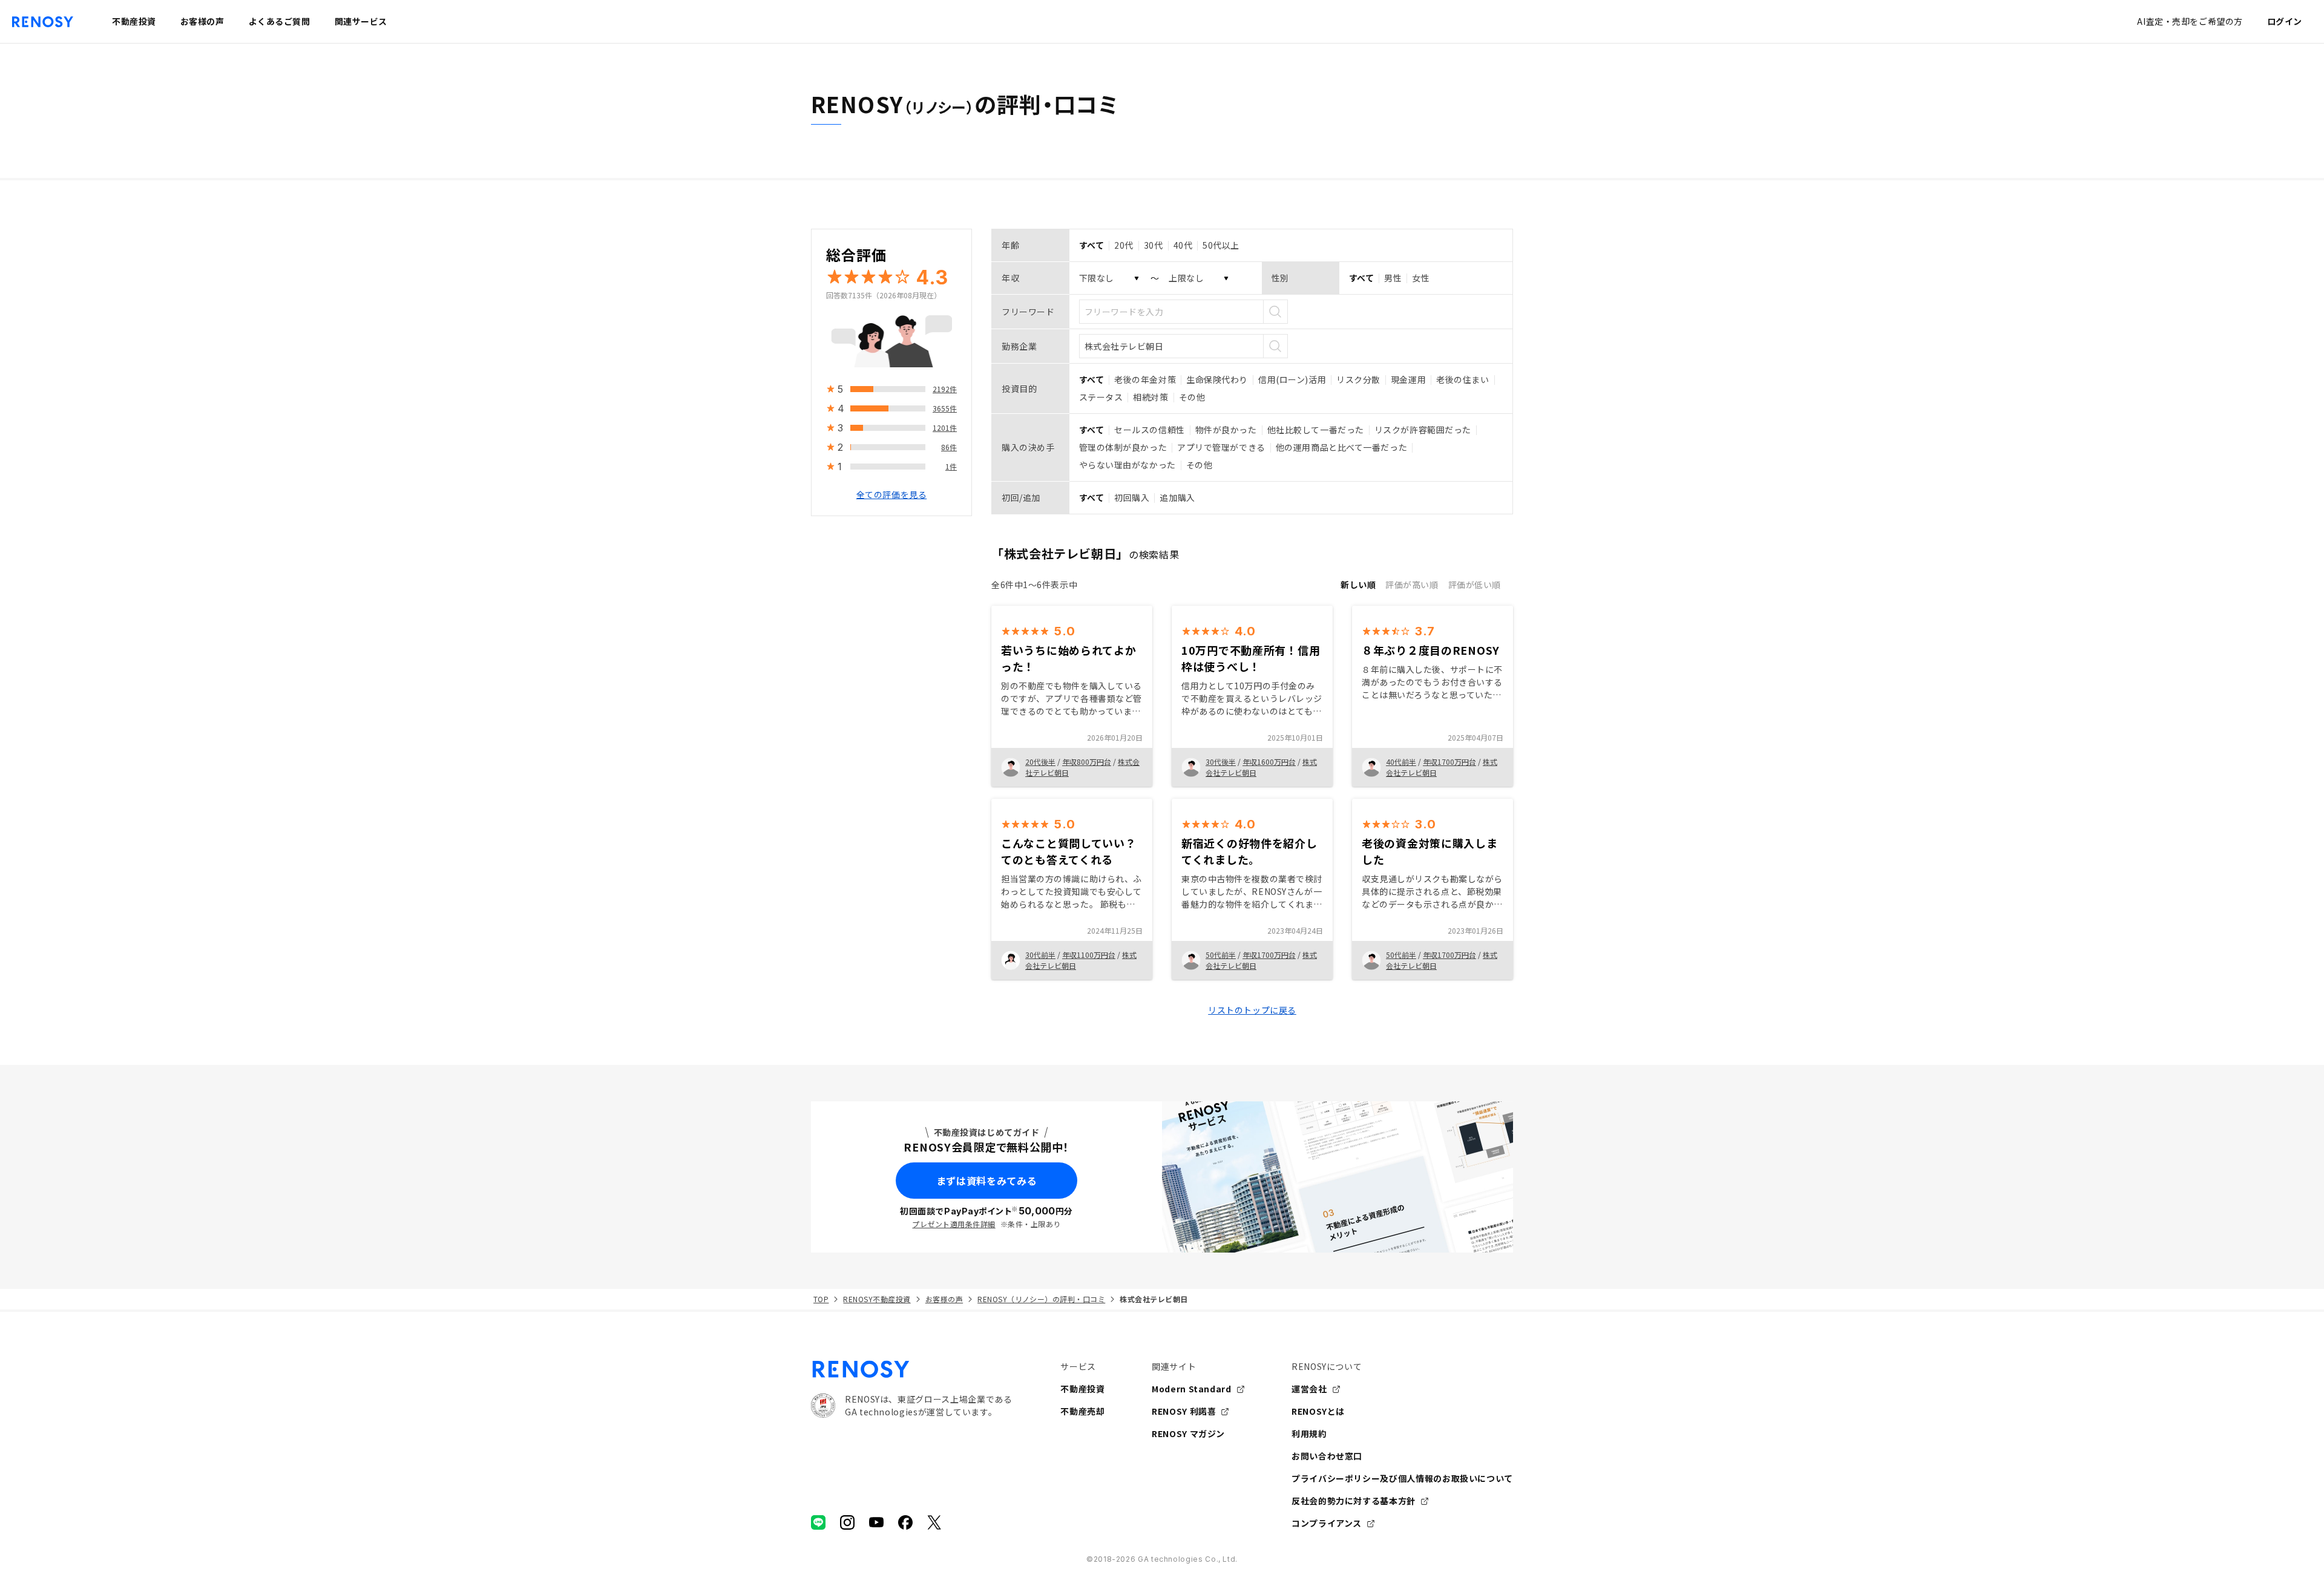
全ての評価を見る (891, 494)
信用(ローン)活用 (1292, 379)
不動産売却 (1082, 1411)
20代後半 (1040, 762)
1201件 (945, 428)
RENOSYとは (1318, 1411)
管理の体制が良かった (1123, 447)
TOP (821, 1299)
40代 (1183, 245)
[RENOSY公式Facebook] (905, 1522)
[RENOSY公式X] (934, 1522)
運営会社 (1309, 1389)
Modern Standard (1192, 1389)
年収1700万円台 (1449, 762)
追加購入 (1177, 497)
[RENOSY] (911, 1369)
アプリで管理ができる (1221, 447)
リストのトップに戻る (1252, 1010)
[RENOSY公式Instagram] (847, 1522)
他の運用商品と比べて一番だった (1341, 447)
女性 (1421, 278)
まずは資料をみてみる (986, 1181)
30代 (1154, 245)
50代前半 (1221, 955)
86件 (949, 447)
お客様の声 (944, 1299)
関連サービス (361, 21)
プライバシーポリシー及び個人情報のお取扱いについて (1402, 1478)
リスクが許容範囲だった (1423, 430)
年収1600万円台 (1269, 762)
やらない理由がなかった (1128, 465)
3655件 (945, 408)
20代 (1124, 245)
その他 (1192, 397)
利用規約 (1309, 1433)
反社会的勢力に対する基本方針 (1354, 1501)
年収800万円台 (1087, 762)
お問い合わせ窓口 (1327, 1456)
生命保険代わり (1217, 379)
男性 (1393, 278)
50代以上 (1221, 245)
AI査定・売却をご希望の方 (2190, 21)
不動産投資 (1082, 1389)
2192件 (945, 389)
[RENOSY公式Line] (818, 1522)
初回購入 (1132, 497)
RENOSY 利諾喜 (1184, 1411)
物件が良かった (1226, 430)
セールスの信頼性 (1149, 430)
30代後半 (1221, 762)
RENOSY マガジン (1188, 1433)
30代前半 (1040, 955)
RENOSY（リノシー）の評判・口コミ (1041, 1299)
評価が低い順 (1475, 585)
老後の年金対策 (1145, 379)
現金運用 (1408, 379)
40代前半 (1401, 762)
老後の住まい (1462, 379)
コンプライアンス (1327, 1523)
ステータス (1101, 397)
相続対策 (1151, 397)
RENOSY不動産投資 (877, 1299)
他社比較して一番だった (1316, 430)
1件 (951, 466)
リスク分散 (1358, 379)
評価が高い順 (1412, 585)
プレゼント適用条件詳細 (954, 1224)
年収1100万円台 (1089, 955)
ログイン (2285, 21)
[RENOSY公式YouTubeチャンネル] (876, 1522)
